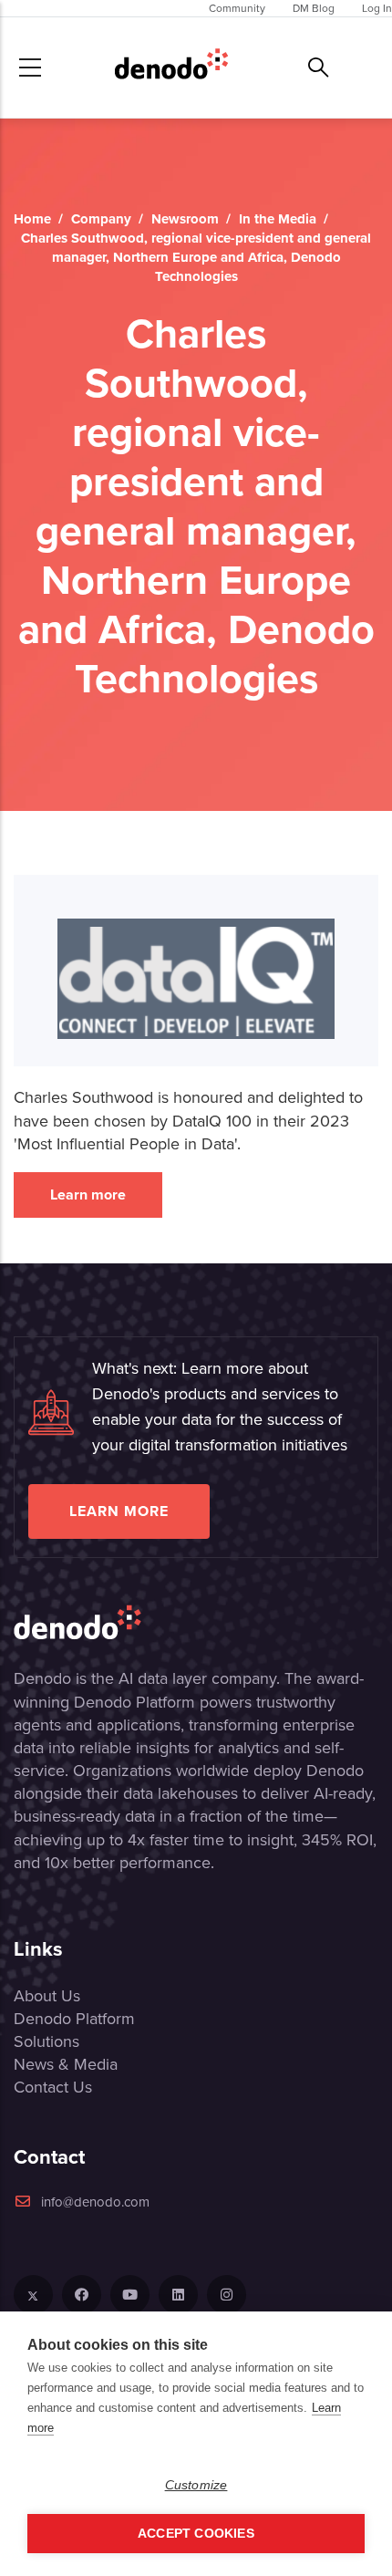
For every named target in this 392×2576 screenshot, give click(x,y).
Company (101, 219)
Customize (196, 2485)
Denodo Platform (74, 2019)
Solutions (46, 2041)
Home (32, 219)
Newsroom (185, 219)
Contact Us (53, 2087)
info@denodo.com (95, 2202)
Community (237, 8)
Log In (377, 8)
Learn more (88, 1195)
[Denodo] (171, 68)
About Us (47, 1996)
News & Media (66, 2064)
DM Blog (314, 8)
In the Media (278, 219)
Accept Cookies (196, 2534)
